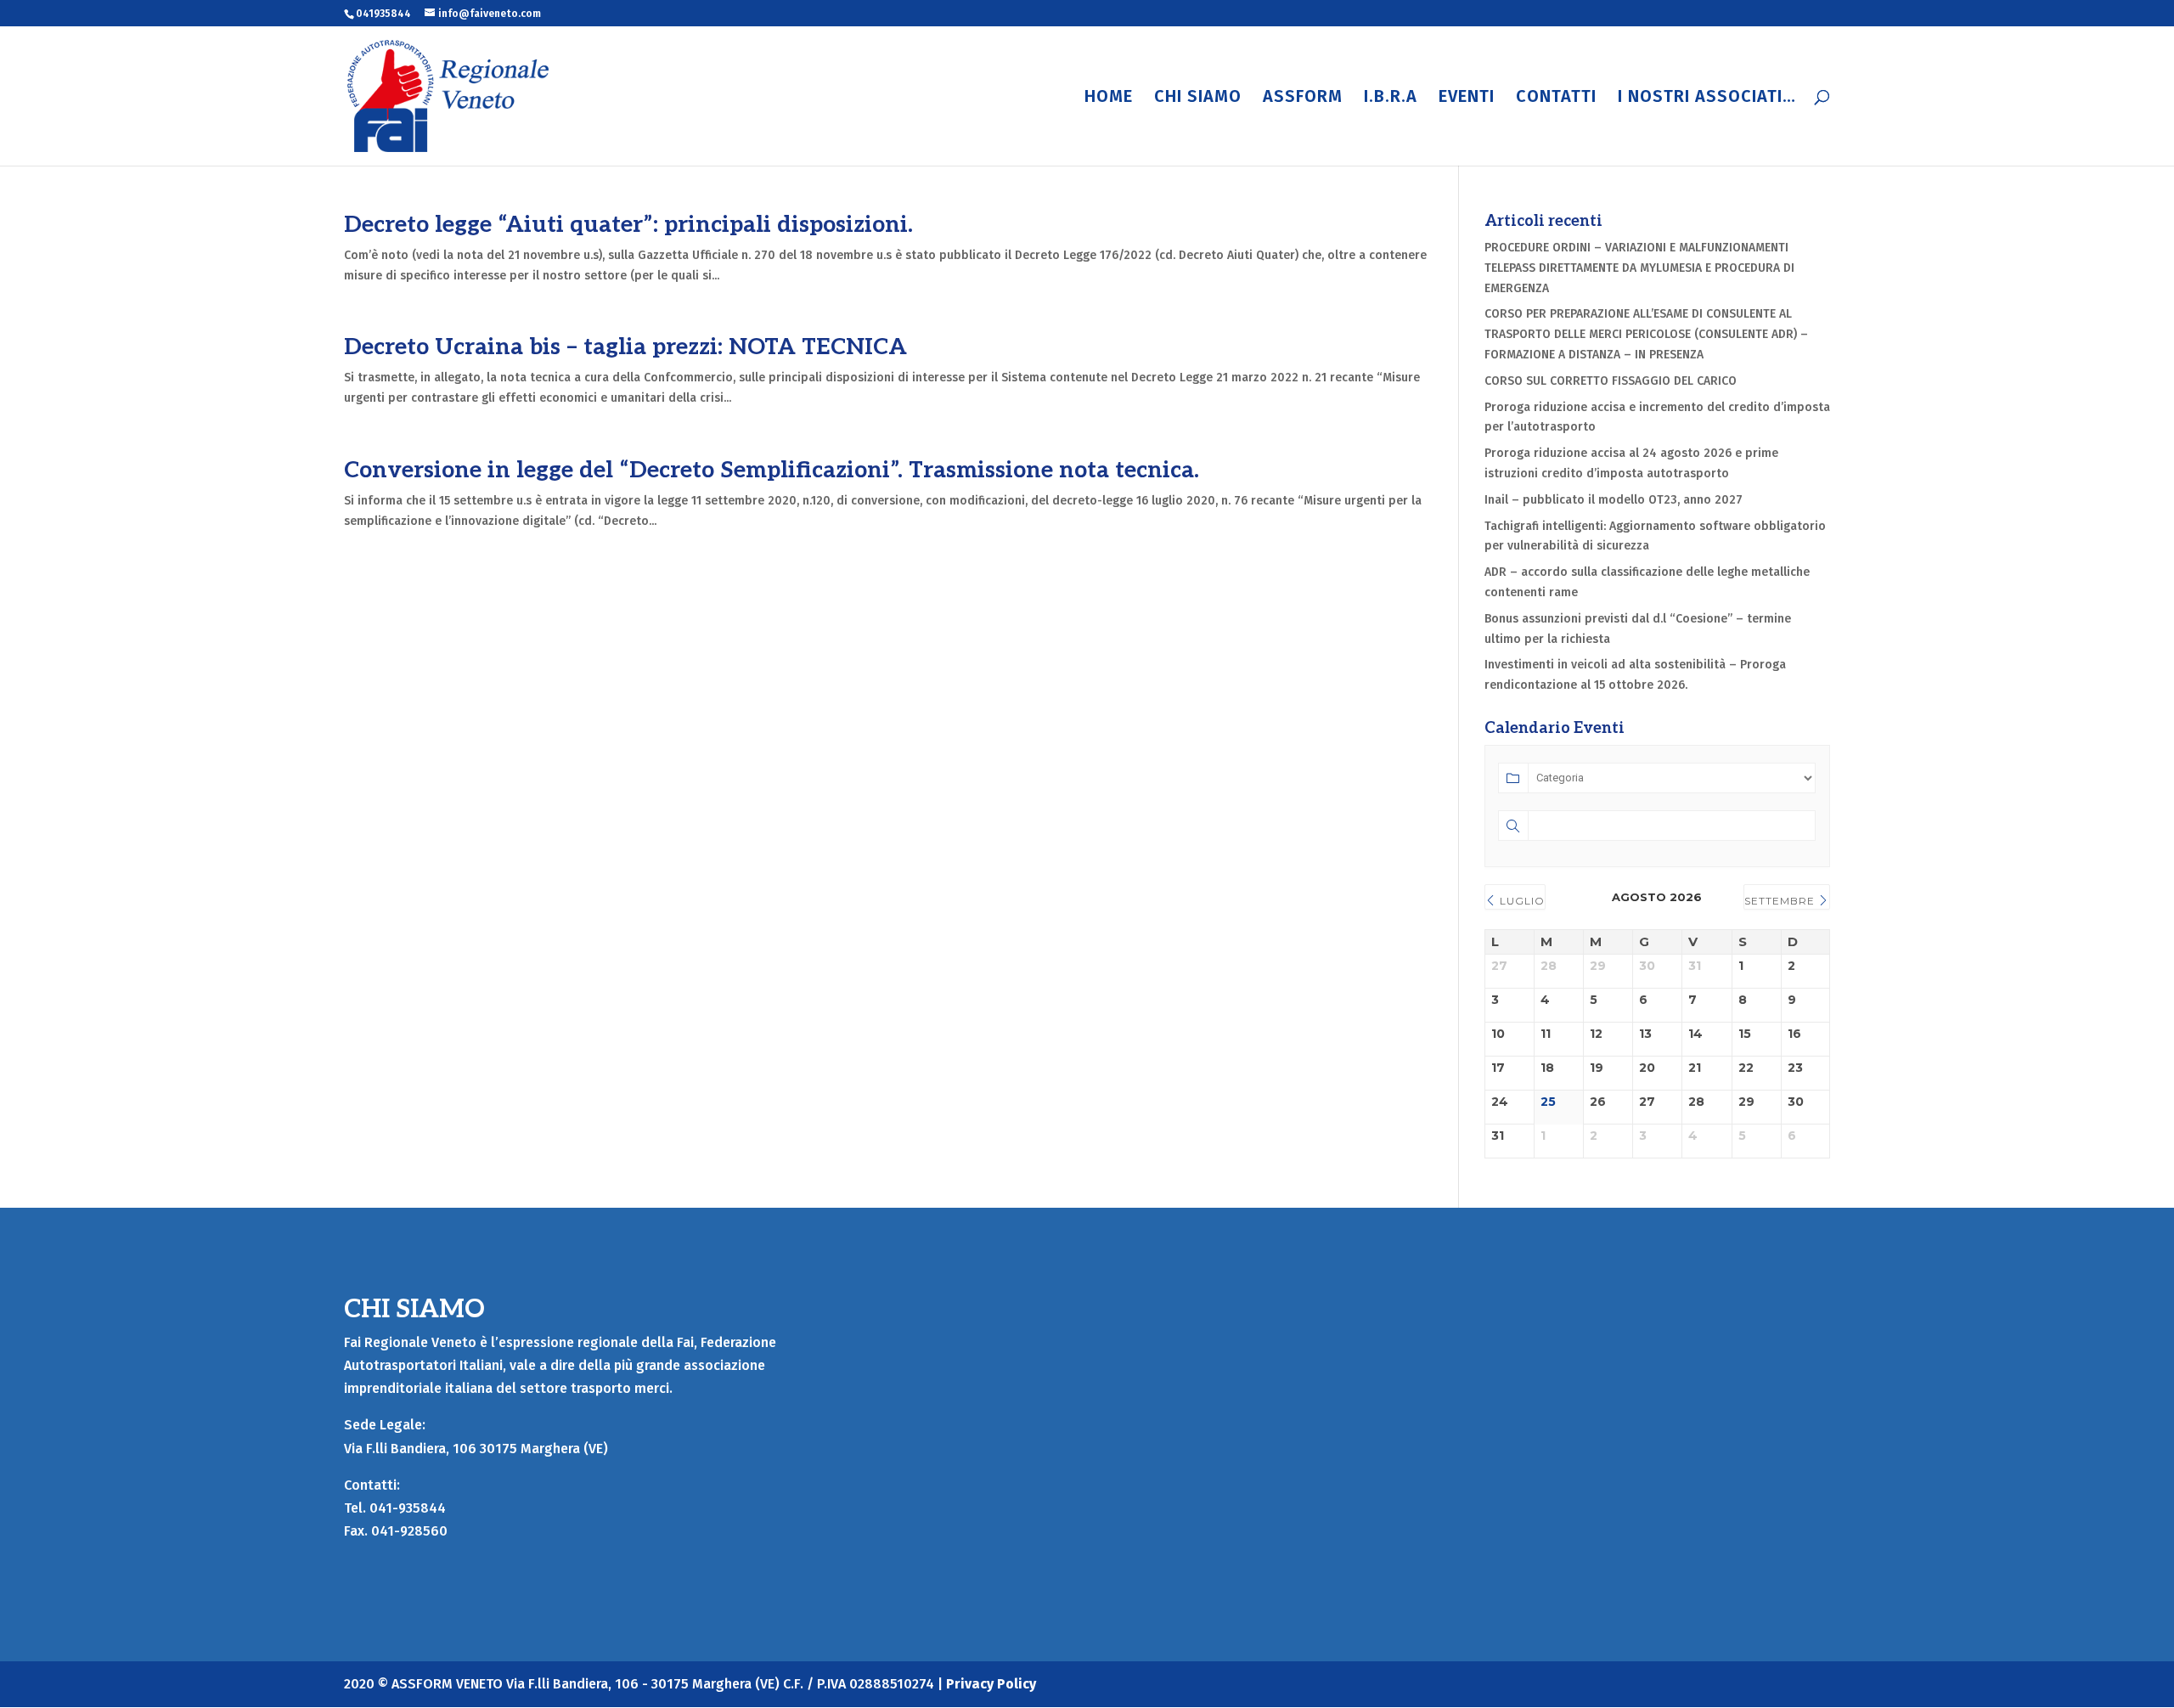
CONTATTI (1556, 98)
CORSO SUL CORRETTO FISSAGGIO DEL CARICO (1611, 381)
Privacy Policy (991, 1684)
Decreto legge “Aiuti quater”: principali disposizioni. (628, 225)
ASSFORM (1303, 98)
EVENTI (1467, 98)
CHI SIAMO (1198, 98)
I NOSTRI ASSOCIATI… (1707, 98)
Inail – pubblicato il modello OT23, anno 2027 (1614, 500)
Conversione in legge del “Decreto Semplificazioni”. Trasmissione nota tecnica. (772, 471)
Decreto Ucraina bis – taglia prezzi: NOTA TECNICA (625, 347)
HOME (1109, 98)
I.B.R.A (1391, 98)
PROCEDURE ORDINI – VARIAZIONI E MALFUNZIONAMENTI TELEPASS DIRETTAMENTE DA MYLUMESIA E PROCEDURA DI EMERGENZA (1639, 268)
